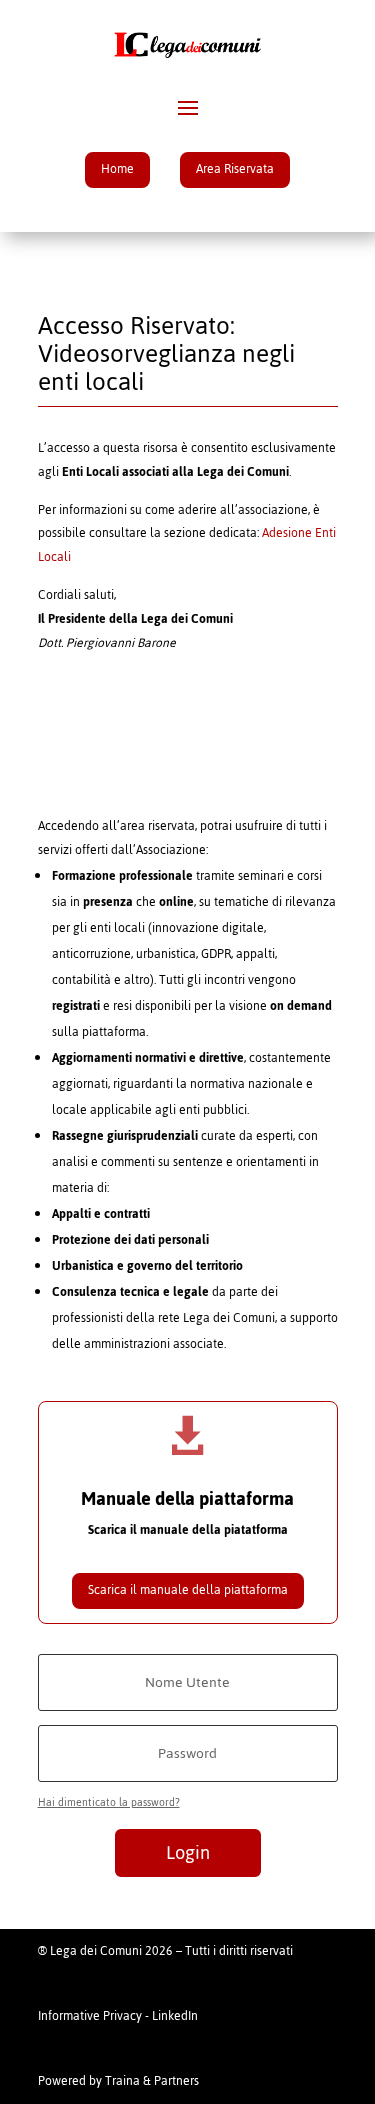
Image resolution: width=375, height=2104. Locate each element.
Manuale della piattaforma (187, 1498)
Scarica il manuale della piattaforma (188, 1590)
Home (117, 169)
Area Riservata (235, 169)
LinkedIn (175, 2016)
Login (188, 1852)
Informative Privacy (90, 2016)
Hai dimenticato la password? (109, 1802)
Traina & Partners (152, 2081)
